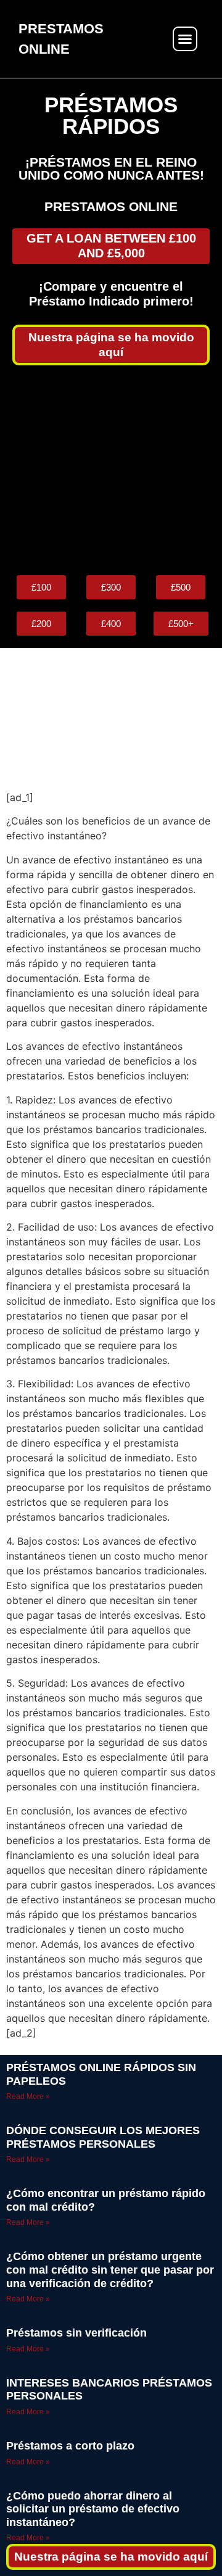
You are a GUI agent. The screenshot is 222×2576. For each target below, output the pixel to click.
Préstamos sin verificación (76, 2333)
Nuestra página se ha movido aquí (111, 2557)
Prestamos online (111, 206)
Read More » (28, 2096)
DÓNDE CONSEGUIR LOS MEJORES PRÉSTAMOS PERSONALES (103, 2137)
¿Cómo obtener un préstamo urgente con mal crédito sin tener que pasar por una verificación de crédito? (110, 2270)
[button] (185, 39)
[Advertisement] (111, 470)
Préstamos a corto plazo (70, 2446)
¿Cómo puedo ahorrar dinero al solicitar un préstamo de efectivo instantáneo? (93, 2509)
